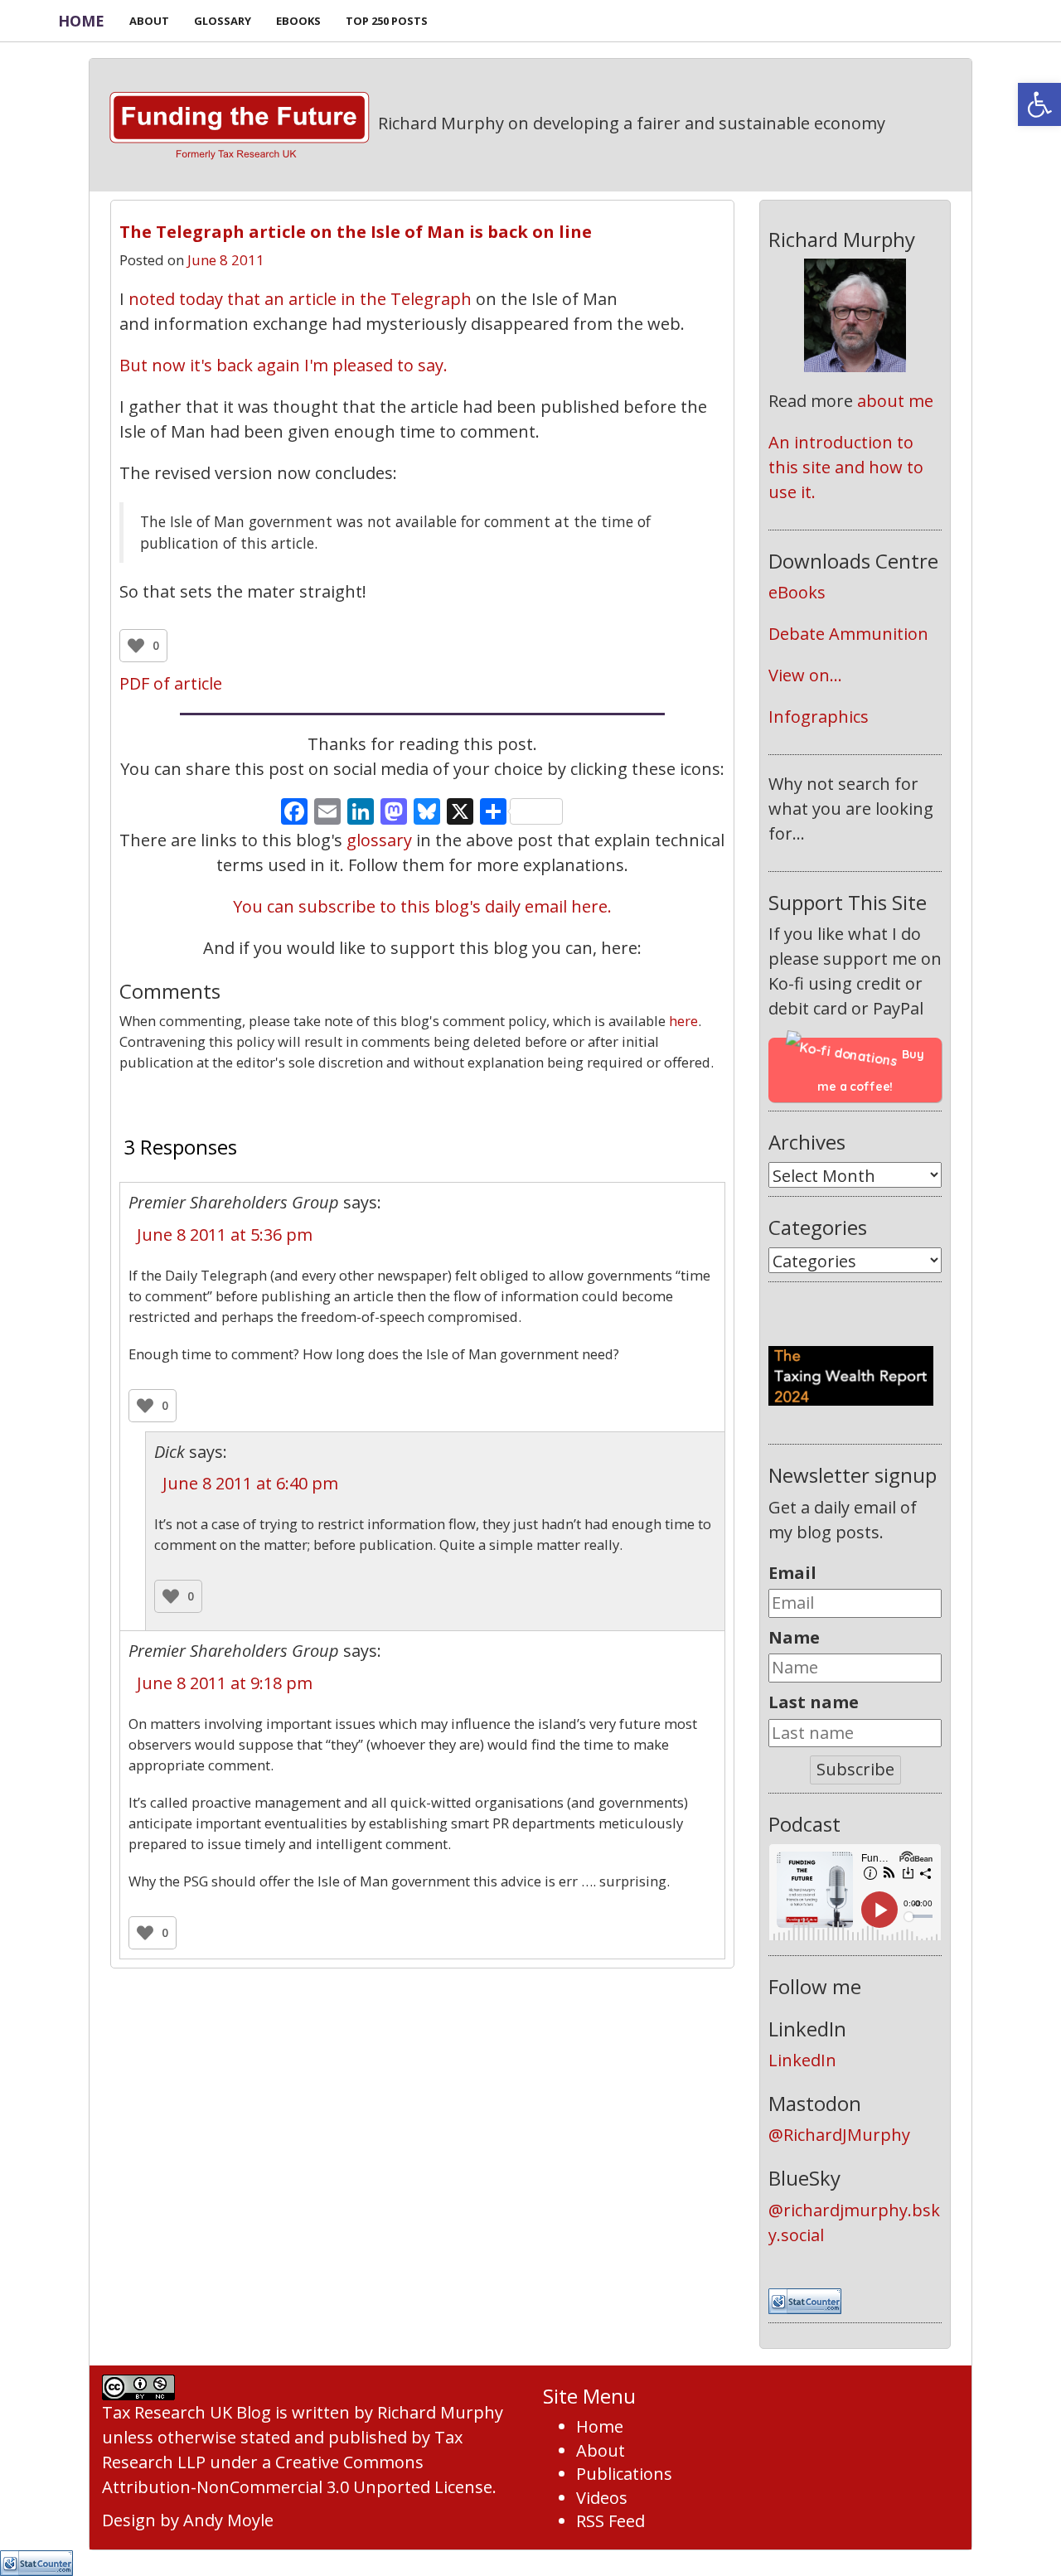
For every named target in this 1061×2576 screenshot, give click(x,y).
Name (794, 1637)
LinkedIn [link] (802, 2060)
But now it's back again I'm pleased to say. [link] (283, 365)
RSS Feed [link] (610, 2521)
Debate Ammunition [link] (848, 634)
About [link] (601, 2450)
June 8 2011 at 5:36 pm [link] (225, 1235)
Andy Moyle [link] (228, 2520)
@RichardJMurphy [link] (839, 2135)
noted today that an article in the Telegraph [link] (300, 299)
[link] (1039, 104)
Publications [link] (624, 2474)
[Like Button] (136, 646)
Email (792, 1573)
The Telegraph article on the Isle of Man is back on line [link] (356, 232)
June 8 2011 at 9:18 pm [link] (225, 1683)
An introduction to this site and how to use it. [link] (848, 467)
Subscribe (855, 1769)
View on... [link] (805, 675)
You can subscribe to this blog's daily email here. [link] (422, 906)
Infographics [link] (819, 717)
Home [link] (81, 21)
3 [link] (422, 1101)
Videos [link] (602, 2498)
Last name (814, 1702)
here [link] (683, 1021)
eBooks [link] (797, 592)
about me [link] (895, 401)
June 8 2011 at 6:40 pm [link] (250, 1483)
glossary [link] (379, 840)
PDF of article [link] (171, 683)
